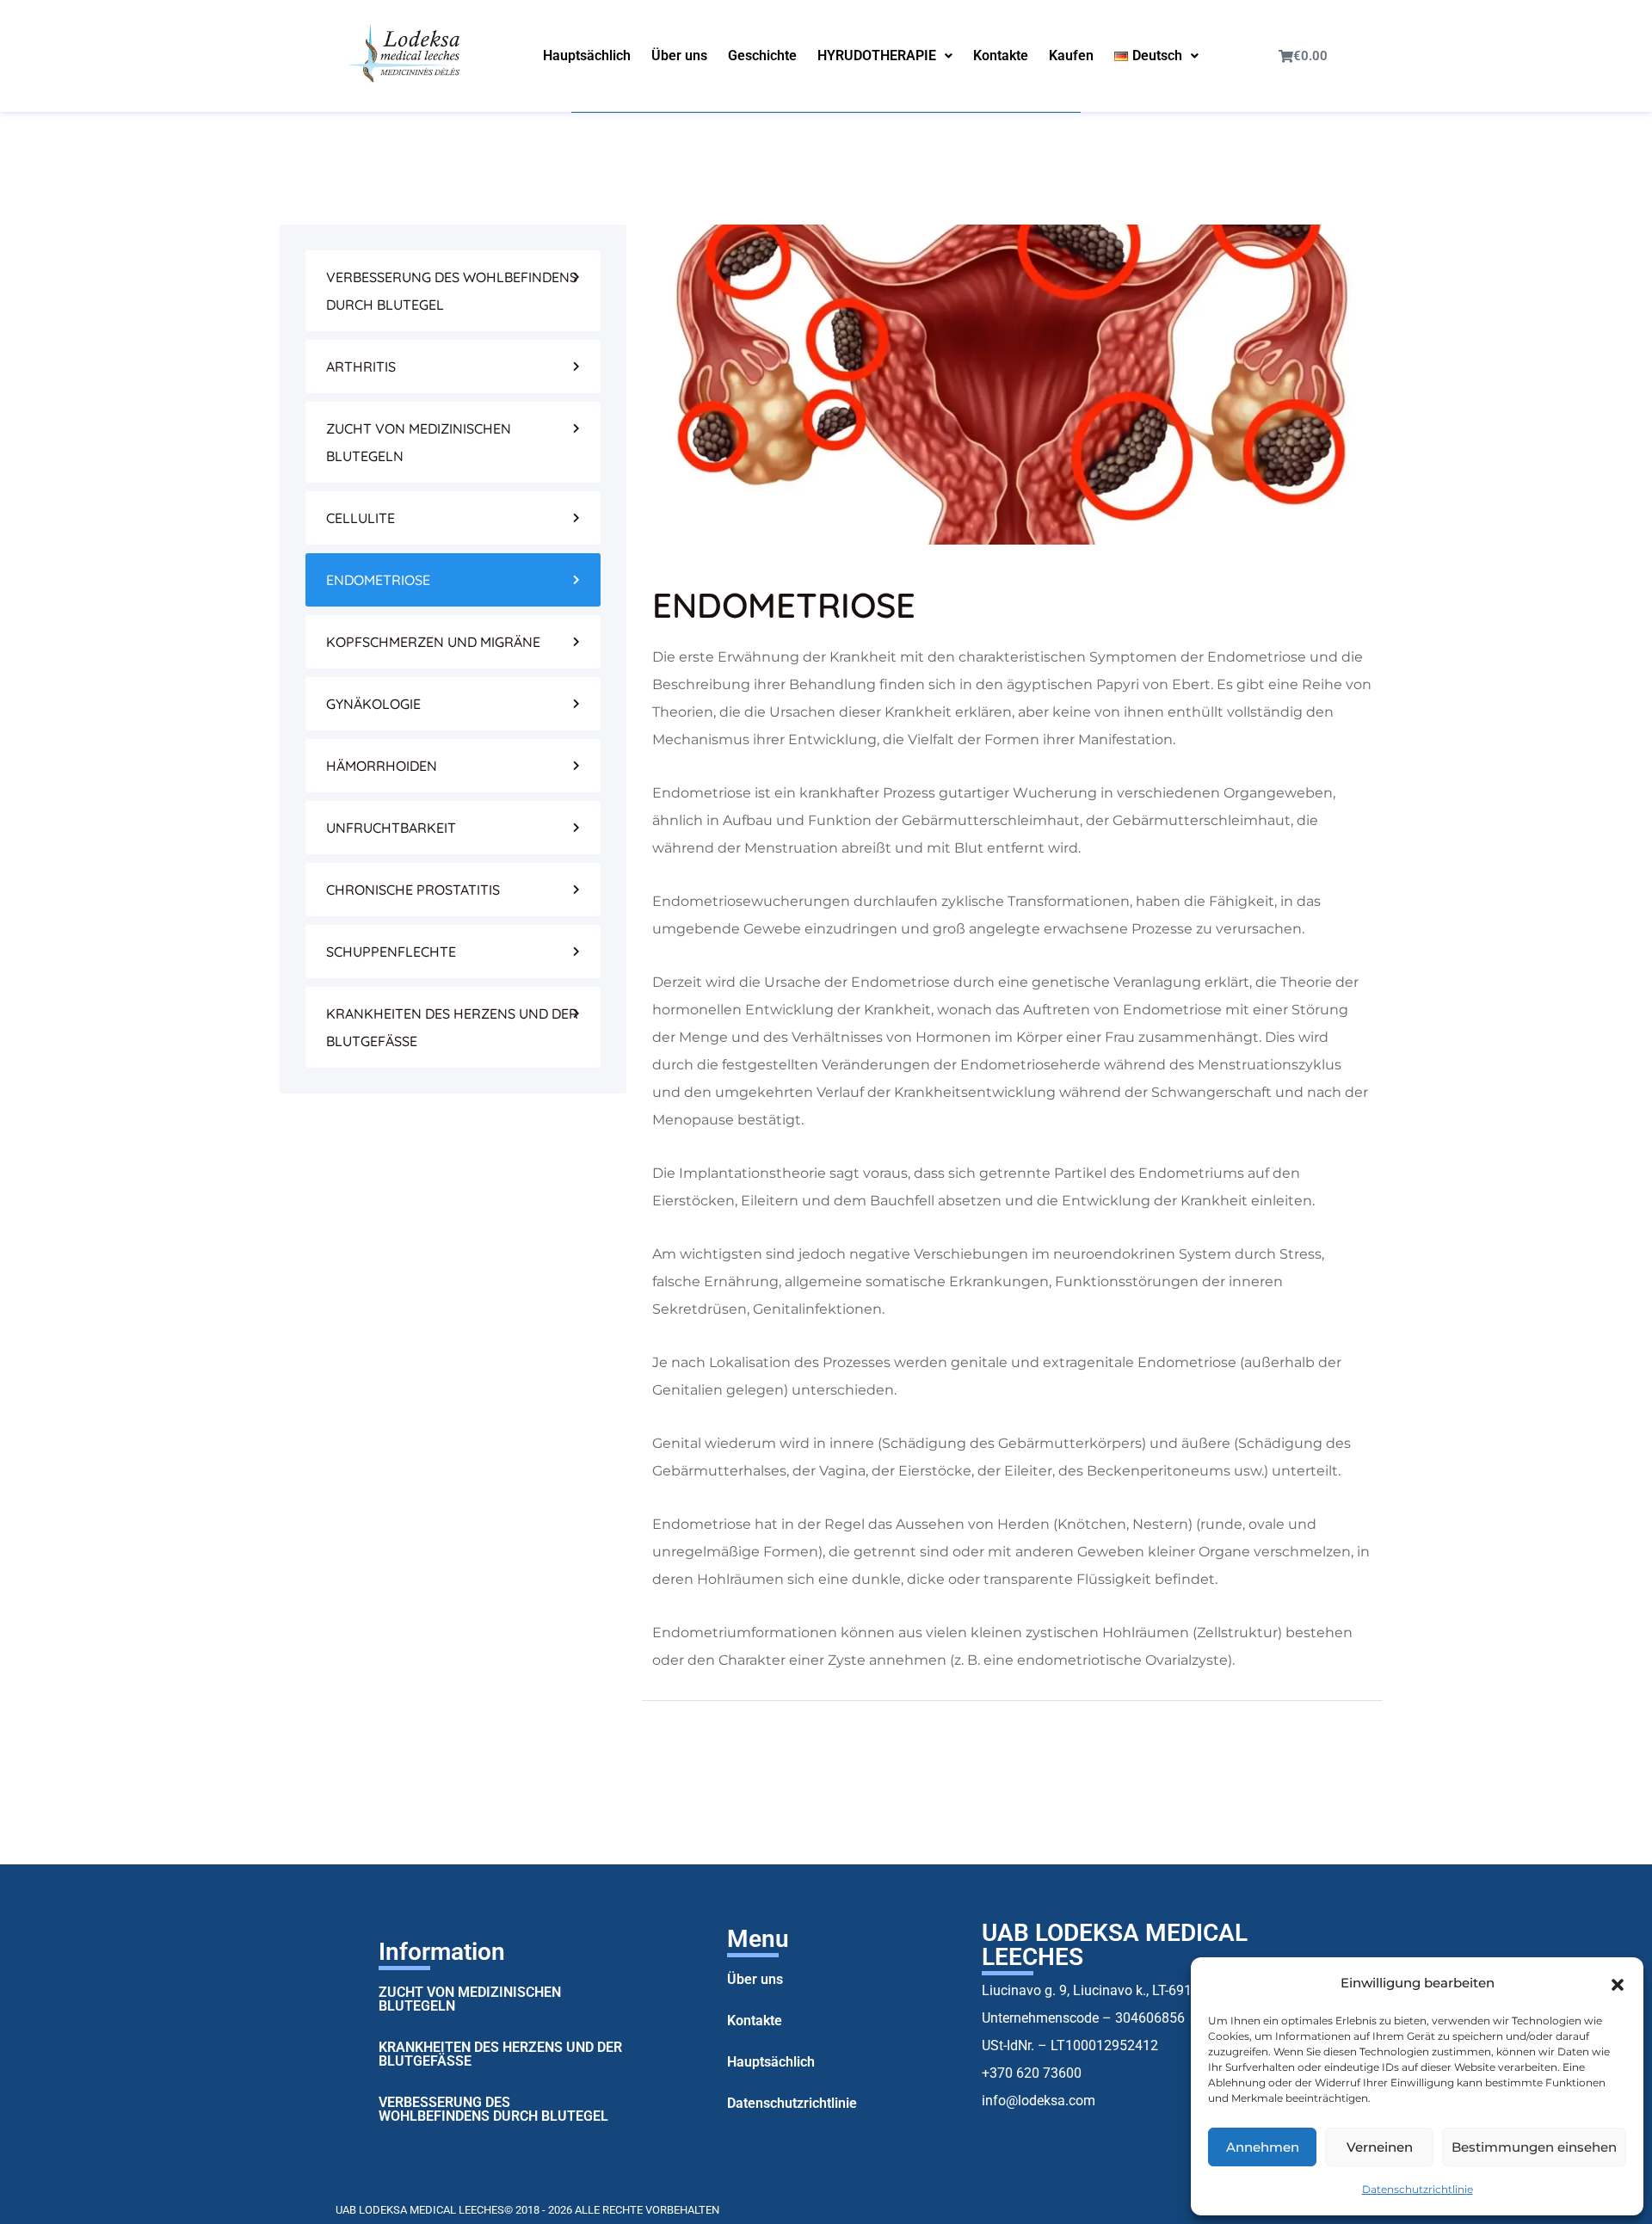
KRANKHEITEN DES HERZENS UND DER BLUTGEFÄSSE (452, 1027)
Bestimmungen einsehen (1534, 2147)
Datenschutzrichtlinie (1418, 2189)
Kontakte (1001, 55)
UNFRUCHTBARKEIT (391, 828)
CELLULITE (361, 518)
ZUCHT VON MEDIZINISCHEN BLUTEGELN (419, 442)
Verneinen (1380, 2147)
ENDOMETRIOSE (378, 580)
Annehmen (1263, 2147)
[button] (1618, 1983)
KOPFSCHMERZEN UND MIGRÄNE (433, 642)
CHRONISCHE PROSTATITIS (413, 890)
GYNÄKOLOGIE (373, 704)
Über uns (679, 55)
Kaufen (1071, 55)
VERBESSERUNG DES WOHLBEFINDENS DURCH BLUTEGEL (452, 291)
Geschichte (762, 55)
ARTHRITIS (361, 367)
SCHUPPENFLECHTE (391, 952)
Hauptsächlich (587, 55)
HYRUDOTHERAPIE (877, 55)
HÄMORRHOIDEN (382, 766)
